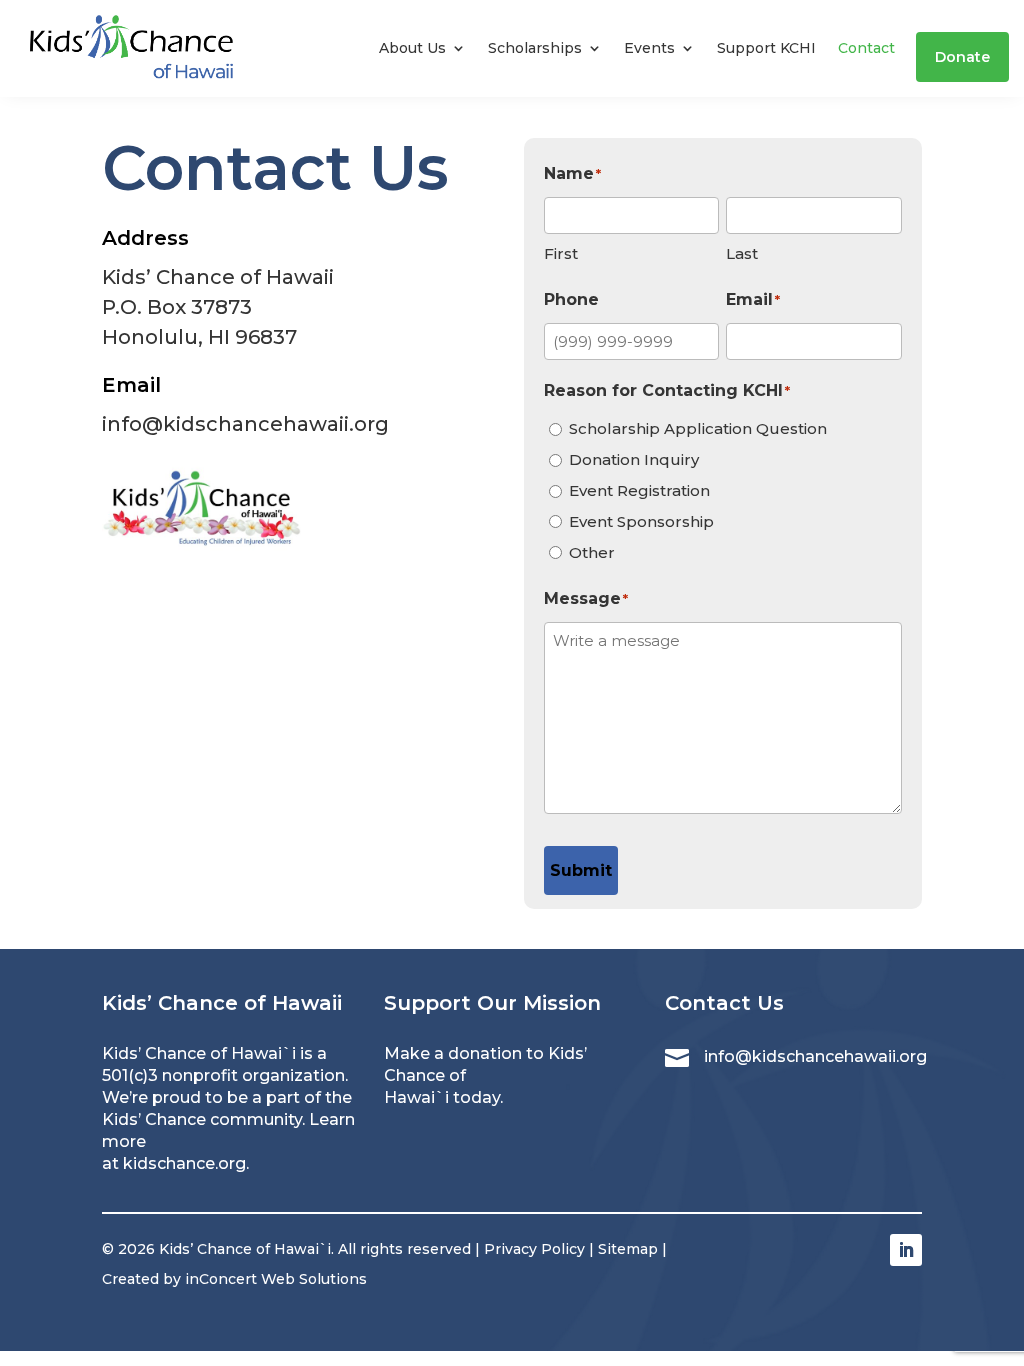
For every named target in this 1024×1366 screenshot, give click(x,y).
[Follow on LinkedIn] (906, 1250)
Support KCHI (766, 48)
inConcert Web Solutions (276, 1279)
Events (649, 48)
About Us (412, 48)
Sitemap (628, 1249)
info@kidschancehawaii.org (245, 424)
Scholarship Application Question (698, 428)
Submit (581, 870)
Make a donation (453, 1053)
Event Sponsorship (641, 521)
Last (742, 253)
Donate (962, 57)
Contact (866, 48)
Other (592, 552)
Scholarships (535, 48)
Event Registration (639, 490)
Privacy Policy (534, 1249)
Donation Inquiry (634, 459)
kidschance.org (184, 1163)
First (561, 253)
